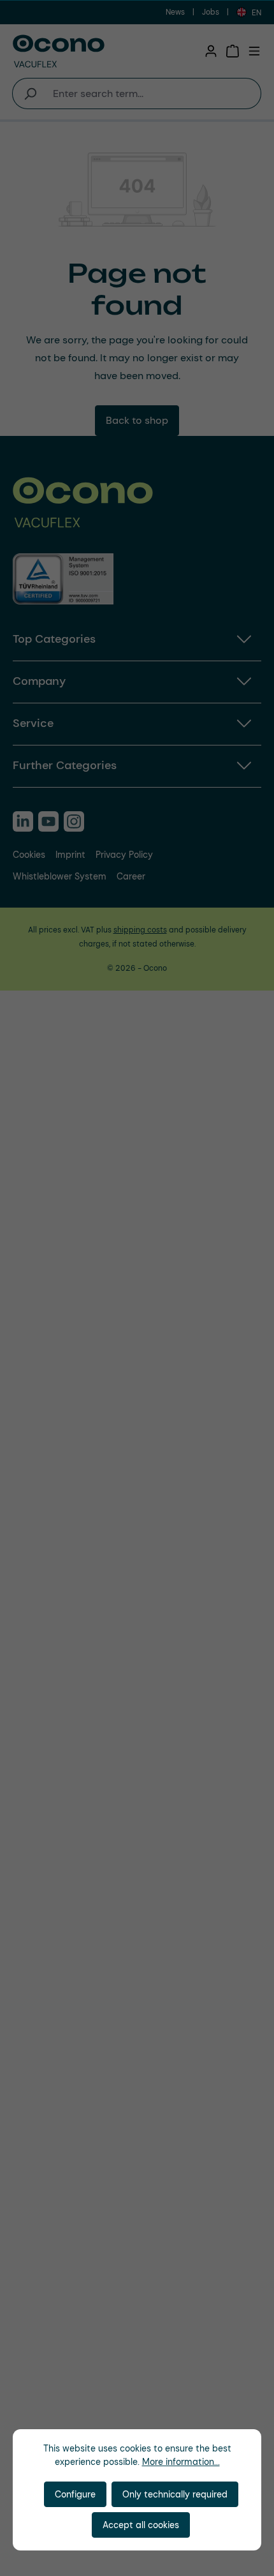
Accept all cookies (141, 2525)
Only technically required (175, 2494)
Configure (75, 2494)
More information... (181, 2462)
